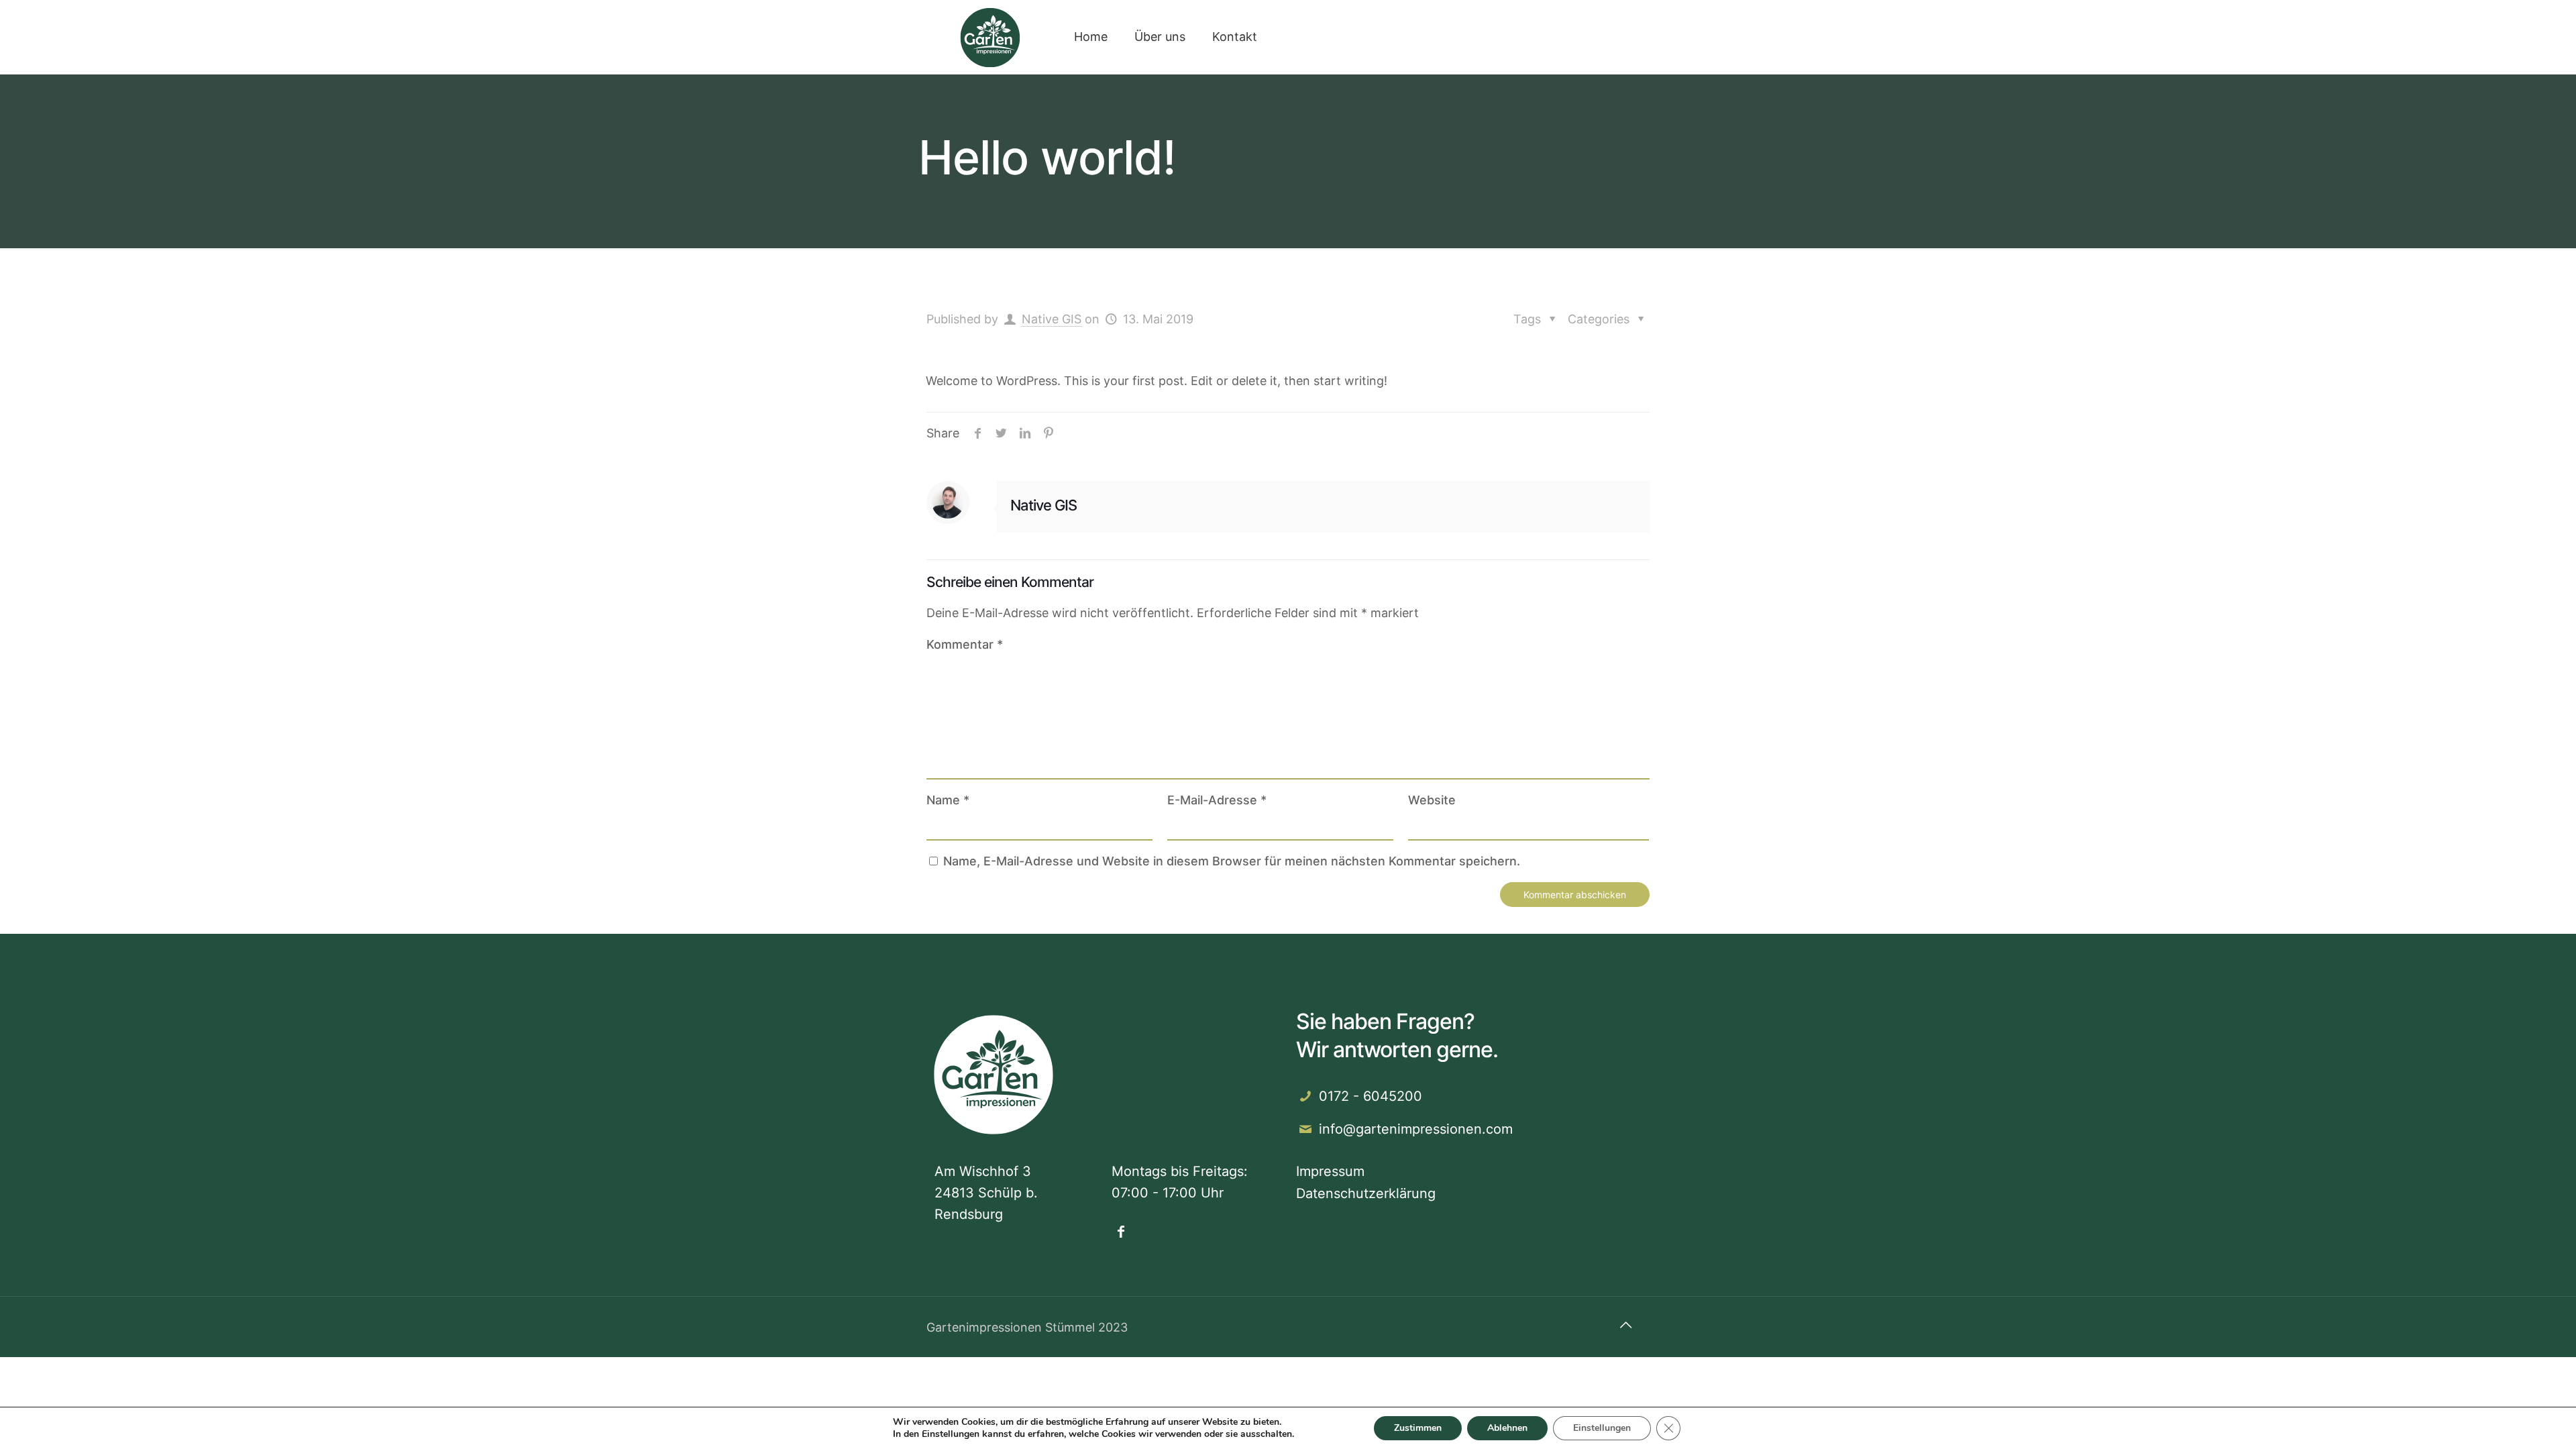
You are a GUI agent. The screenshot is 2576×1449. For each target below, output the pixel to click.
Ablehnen (1507, 1428)
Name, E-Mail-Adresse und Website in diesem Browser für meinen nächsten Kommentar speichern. (1232, 861)
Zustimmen (1418, 1428)
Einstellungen (951, 1434)
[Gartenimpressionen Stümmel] (990, 37)
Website (1432, 800)
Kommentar (965, 644)
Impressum (1330, 1171)
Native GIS (1052, 319)
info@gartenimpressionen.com (1416, 1129)
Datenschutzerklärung (1366, 1193)
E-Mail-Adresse (1217, 800)
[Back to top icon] (1625, 1325)
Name (948, 800)
